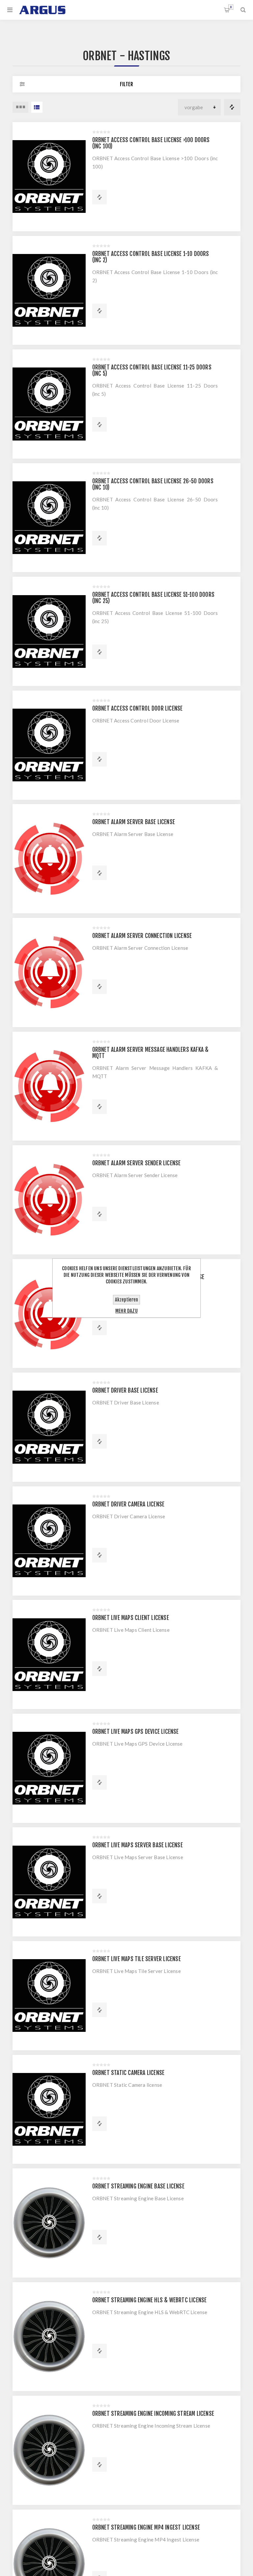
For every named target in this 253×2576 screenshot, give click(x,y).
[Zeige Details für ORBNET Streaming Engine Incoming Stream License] (49, 2450)
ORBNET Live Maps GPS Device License (136, 1732)
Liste (37, 107)
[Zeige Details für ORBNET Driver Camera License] (49, 1541)
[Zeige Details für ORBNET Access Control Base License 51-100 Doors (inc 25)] (49, 631)
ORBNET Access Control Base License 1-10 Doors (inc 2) (151, 257)
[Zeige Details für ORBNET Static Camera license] (49, 2109)
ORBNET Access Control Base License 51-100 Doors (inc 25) (153, 598)
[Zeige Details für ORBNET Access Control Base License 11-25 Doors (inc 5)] (49, 404)
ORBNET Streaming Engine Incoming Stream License (153, 2414)
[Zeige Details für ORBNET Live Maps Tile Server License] (49, 1996)
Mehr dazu (126, 1311)
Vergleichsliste (232, 107)
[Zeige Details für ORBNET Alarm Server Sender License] (49, 1200)
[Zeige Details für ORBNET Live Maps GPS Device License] (49, 1768)
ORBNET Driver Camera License (128, 1504)
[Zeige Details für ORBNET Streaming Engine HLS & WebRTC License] (49, 2337)
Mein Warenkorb (231, 7)
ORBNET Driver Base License (125, 1390)
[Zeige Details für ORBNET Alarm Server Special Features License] (49, 1314)
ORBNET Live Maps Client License (131, 1618)
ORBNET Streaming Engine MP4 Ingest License (146, 2527)
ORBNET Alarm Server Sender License (137, 1163)
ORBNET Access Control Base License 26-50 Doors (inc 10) (153, 484)
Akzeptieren (126, 1300)
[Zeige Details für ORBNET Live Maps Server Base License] (49, 1882)
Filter (126, 84)
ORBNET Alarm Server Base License (134, 822)
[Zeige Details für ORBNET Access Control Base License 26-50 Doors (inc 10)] (49, 518)
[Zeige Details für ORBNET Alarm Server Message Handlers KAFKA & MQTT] (49, 1086)
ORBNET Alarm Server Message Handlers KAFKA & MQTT (151, 1053)
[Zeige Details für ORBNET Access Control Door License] (49, 745)
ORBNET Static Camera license (128, 2073)
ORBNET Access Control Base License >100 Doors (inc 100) (151, 143)
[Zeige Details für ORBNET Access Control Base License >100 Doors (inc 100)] (49, 177)
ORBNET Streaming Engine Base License (138, 2186)
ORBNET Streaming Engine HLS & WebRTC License (150, 2300)
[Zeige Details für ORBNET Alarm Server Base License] (49, 859)
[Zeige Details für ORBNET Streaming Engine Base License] (49, 2223)
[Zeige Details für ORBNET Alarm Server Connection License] (49, 972)
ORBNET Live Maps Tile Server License (137, 1959)
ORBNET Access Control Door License (138, 708)
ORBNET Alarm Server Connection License (142, 936)
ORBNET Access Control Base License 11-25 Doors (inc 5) (152, 370)
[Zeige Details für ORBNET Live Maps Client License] (49, 1654)
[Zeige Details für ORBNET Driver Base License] (49, 1427)
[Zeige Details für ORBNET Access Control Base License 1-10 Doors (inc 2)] (49, 290)
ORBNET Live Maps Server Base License (138, 1845)
